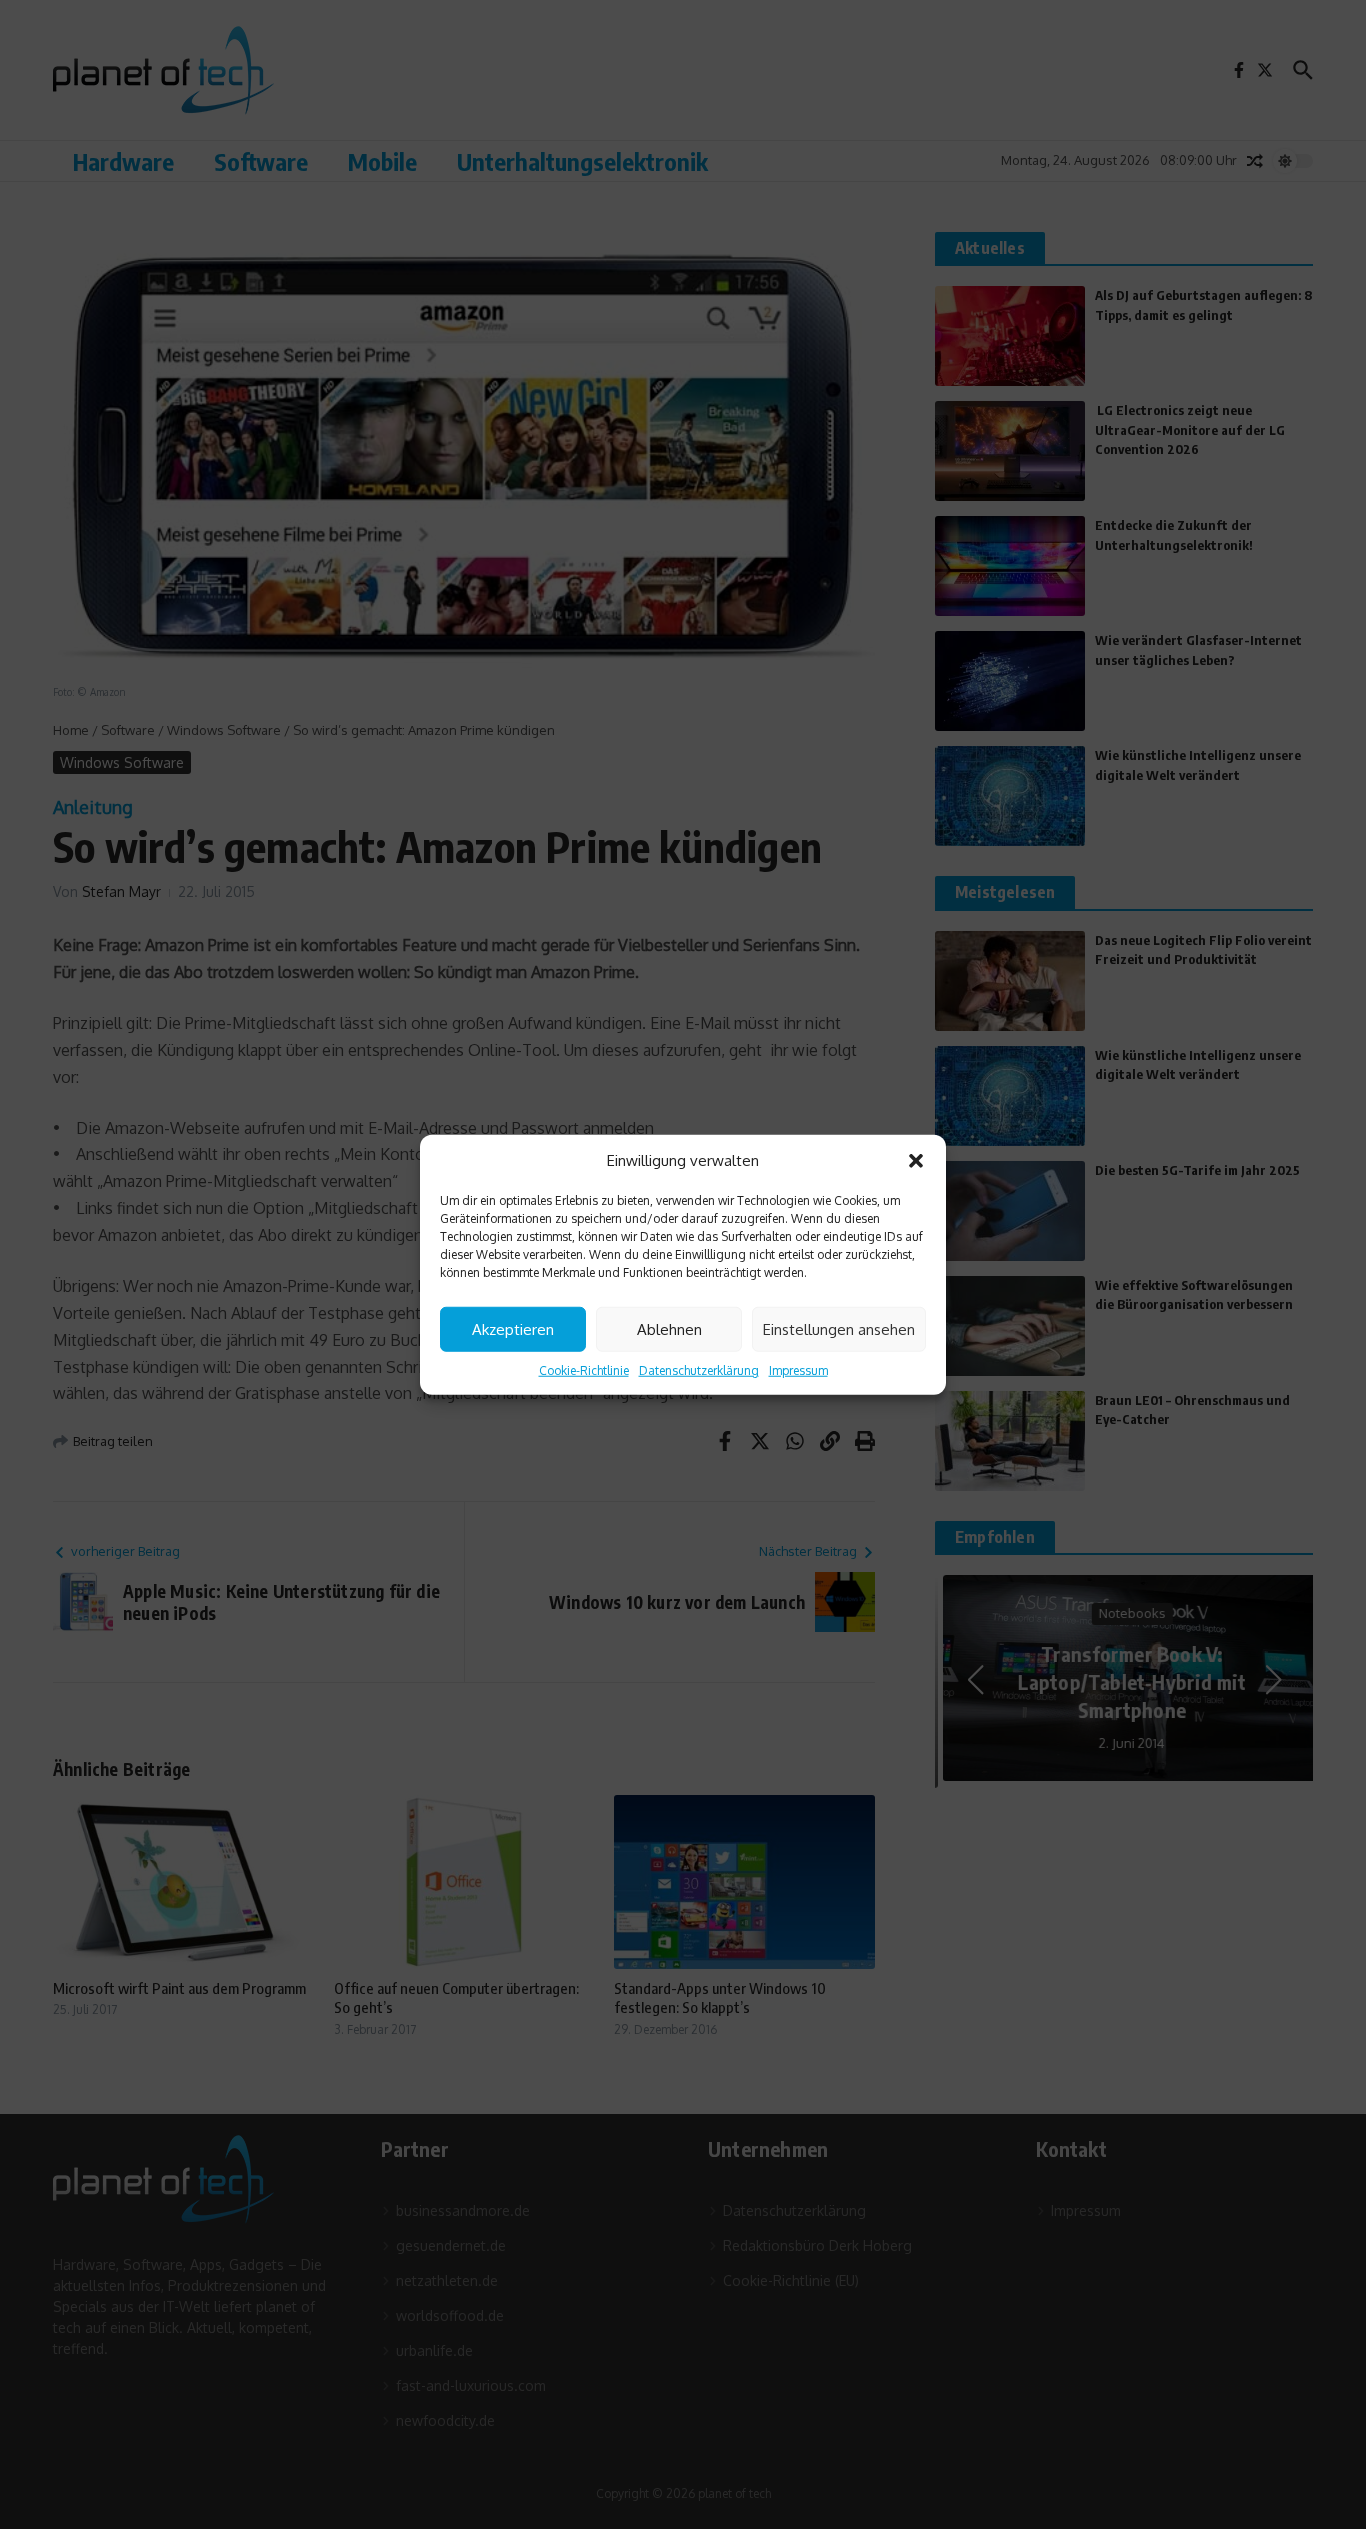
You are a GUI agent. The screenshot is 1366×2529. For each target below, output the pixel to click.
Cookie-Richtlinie (584, 1370)
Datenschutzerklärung (699, 1370)
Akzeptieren (513, 1328)
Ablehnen (669, 1328)
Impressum (798, 1370)
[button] (916, 1161)
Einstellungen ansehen (839, 1328)
